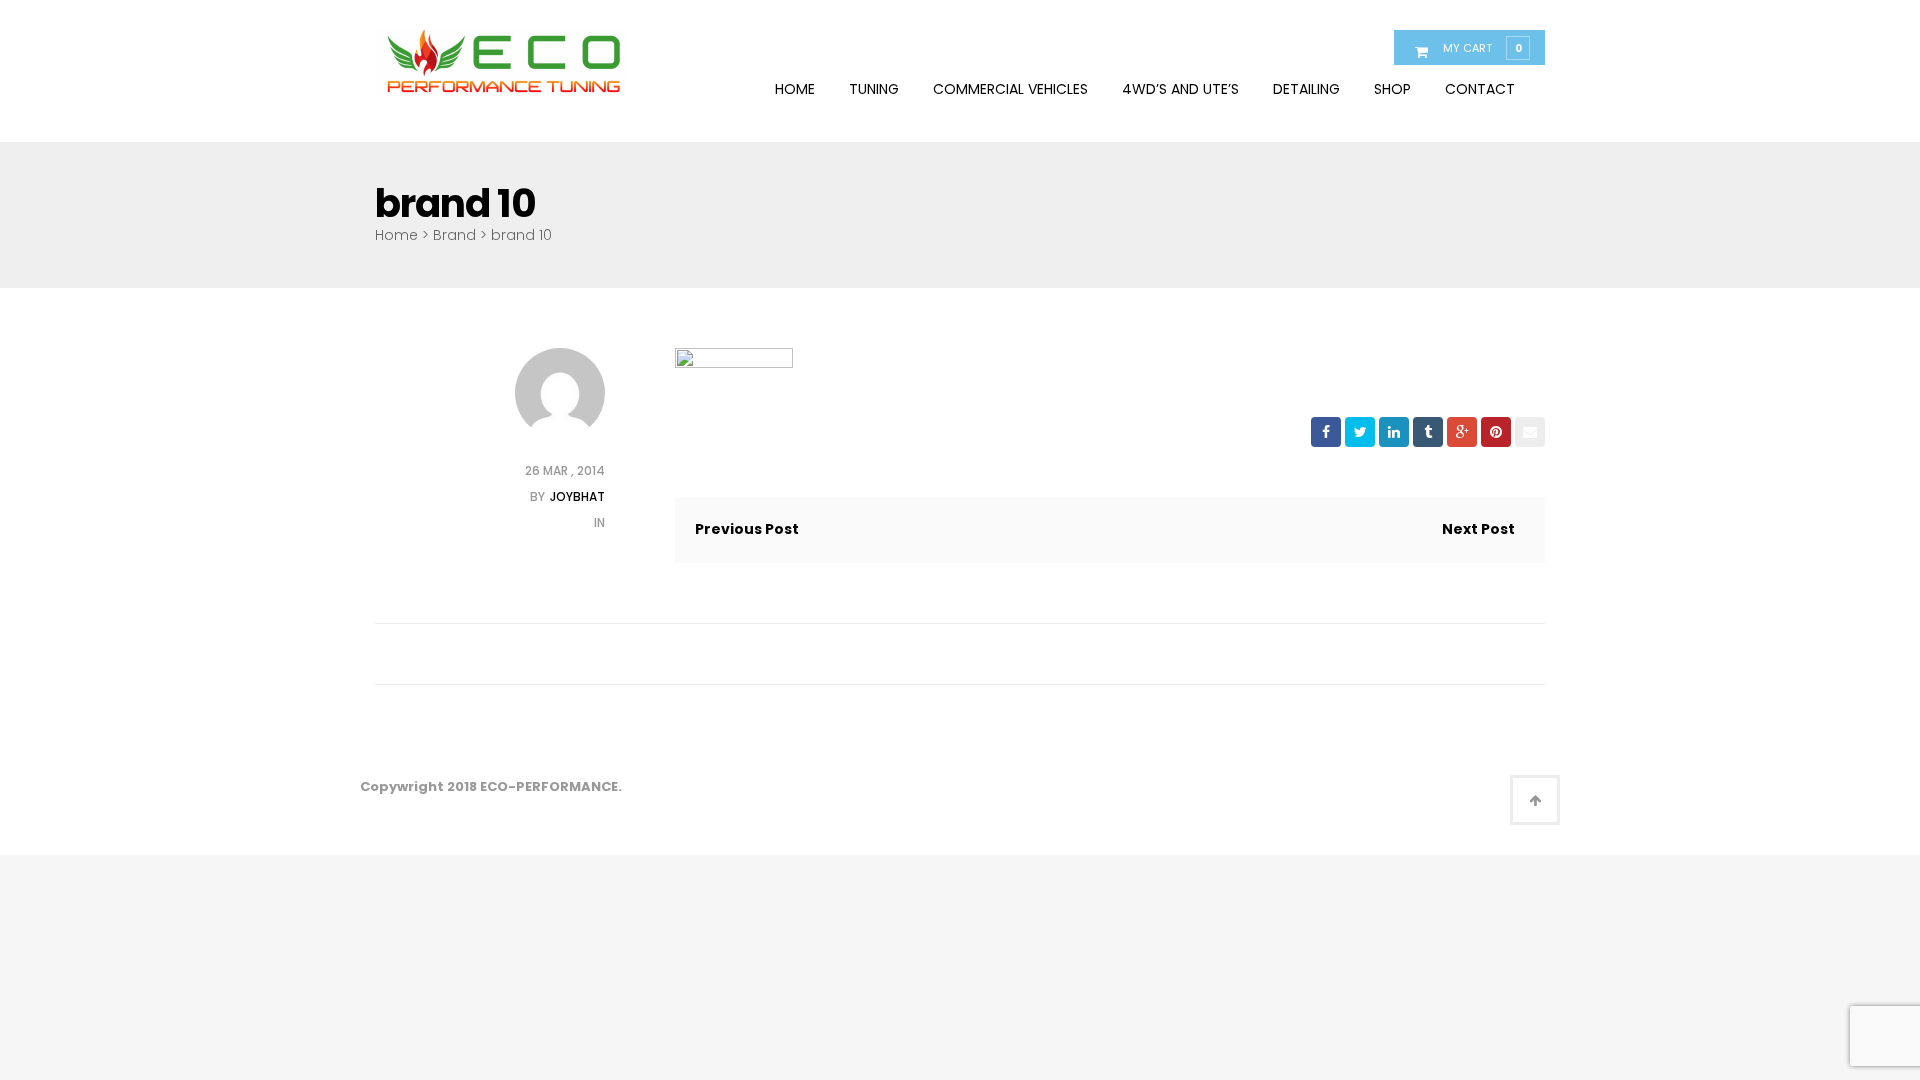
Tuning (874, 89)
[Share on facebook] (1326, 432)
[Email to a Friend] (1530, 432)
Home (795, 89)
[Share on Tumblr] (1428, 432)
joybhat (577, 496)
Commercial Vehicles (1010, 89)
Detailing (1306, 89)
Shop (1392, 89)
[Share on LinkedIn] (1394, 432)
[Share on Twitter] (1360, 432)
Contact (1480, 89)
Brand (454, 235)
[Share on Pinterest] (1496, 432)
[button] (1481, 47)
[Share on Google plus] (1462, 432)
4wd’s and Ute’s (1180, 89)
